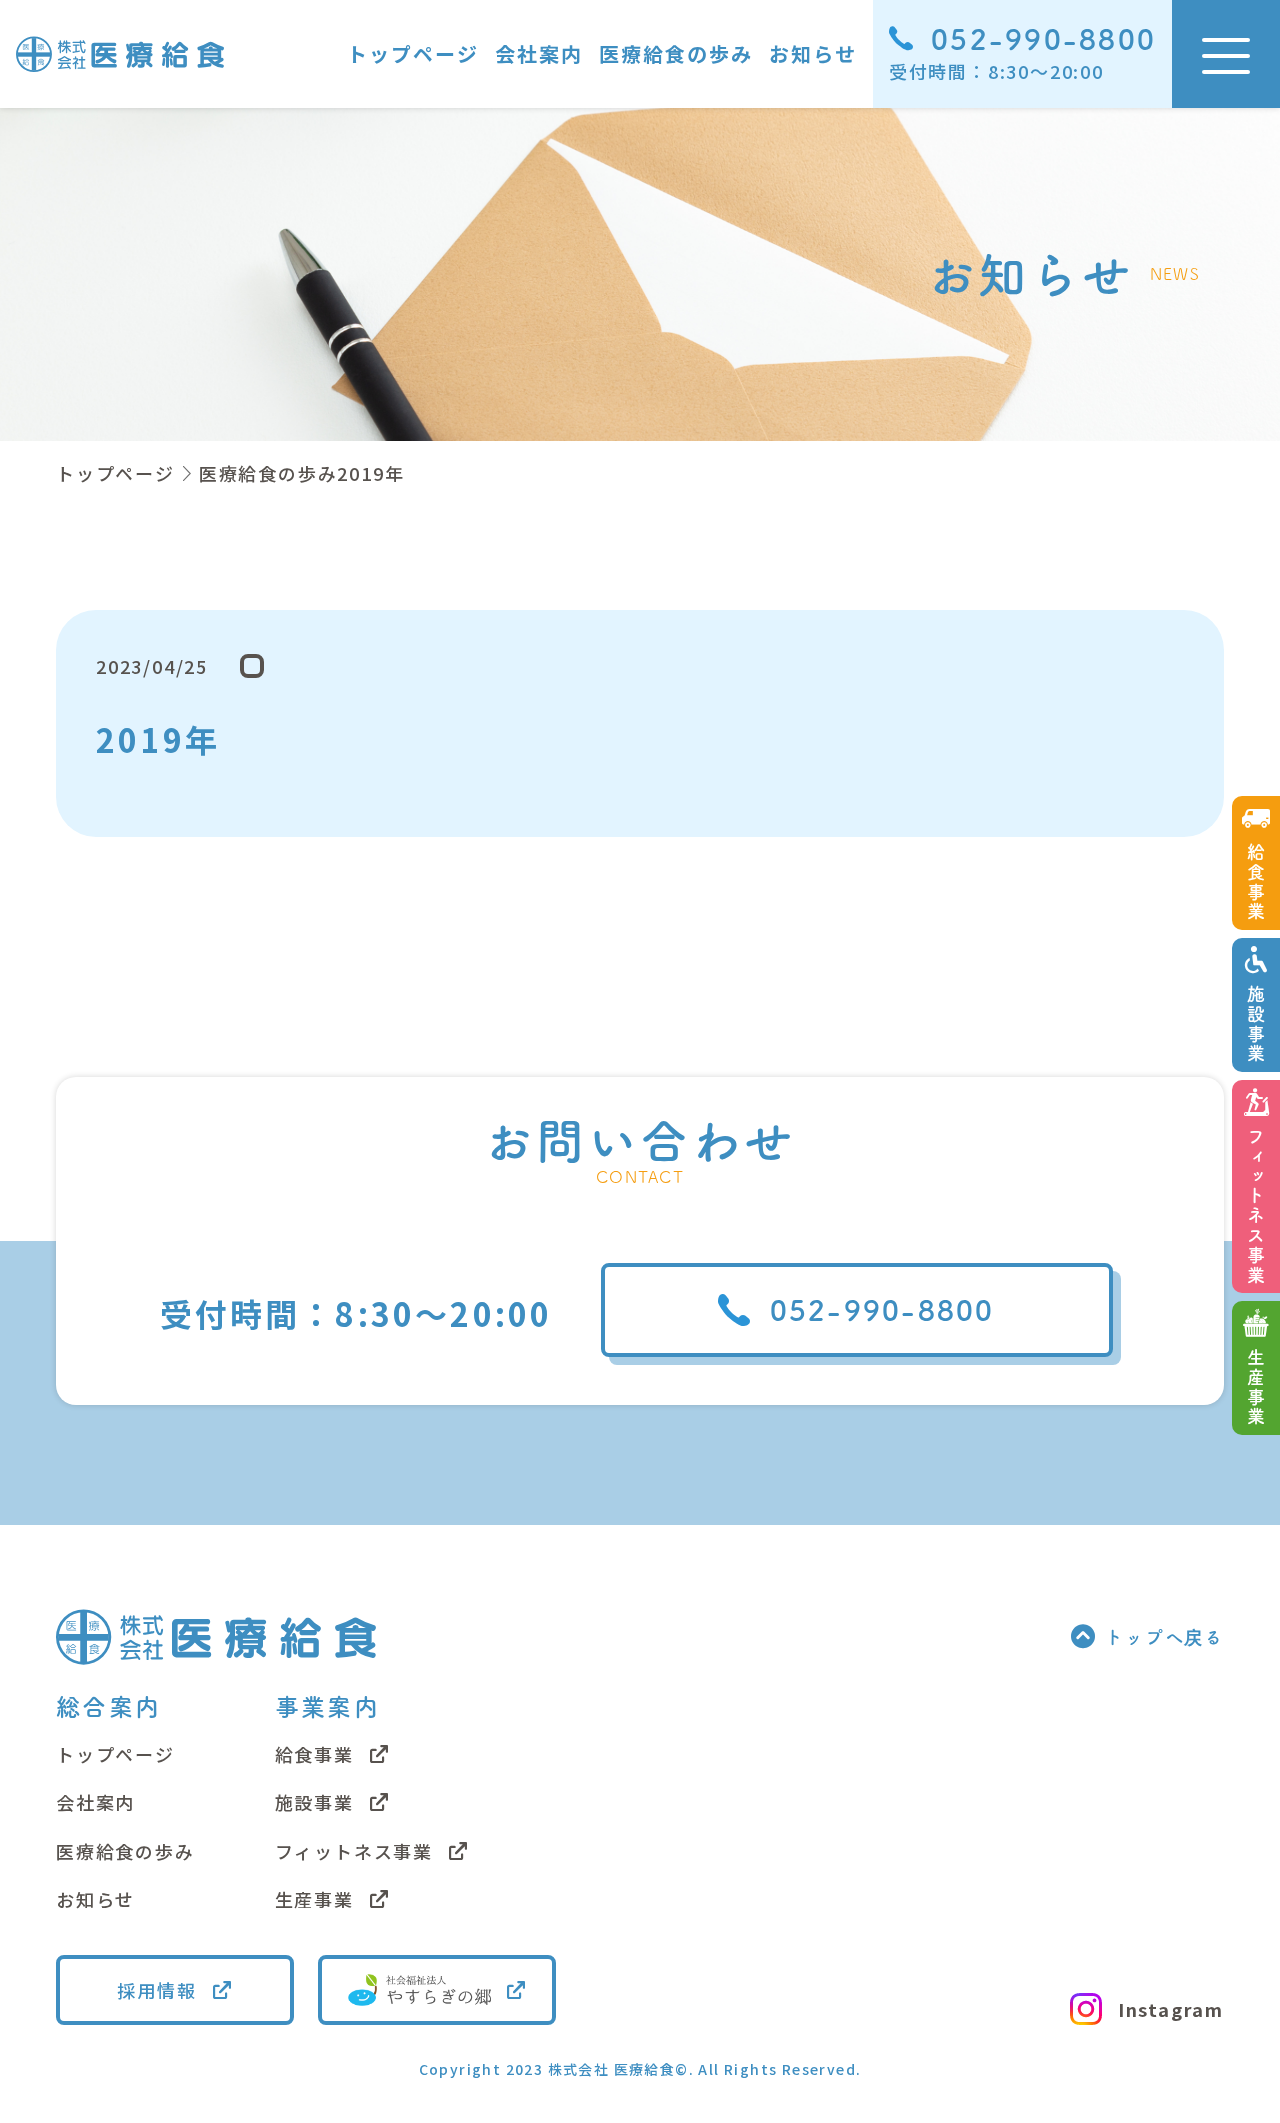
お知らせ (813, 53)
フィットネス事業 (354, 1851)
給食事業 (314, 1754)
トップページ (413, 53)
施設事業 (314, 1802)
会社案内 (539, 53)
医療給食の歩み (676, 53)
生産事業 (314, 1899)
